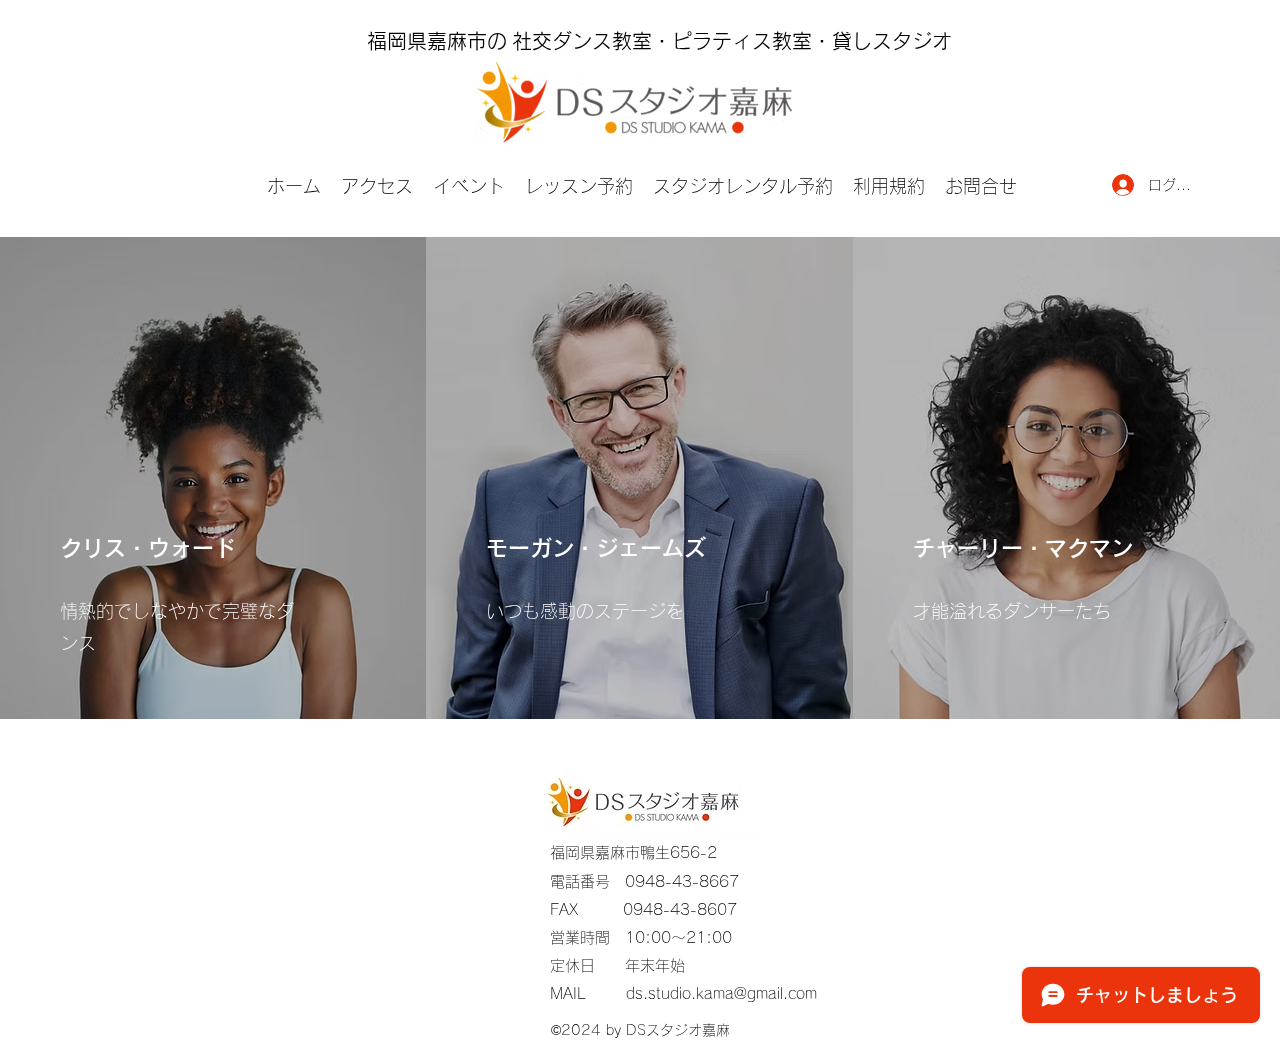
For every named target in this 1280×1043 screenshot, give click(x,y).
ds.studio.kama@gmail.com (721, 993)
